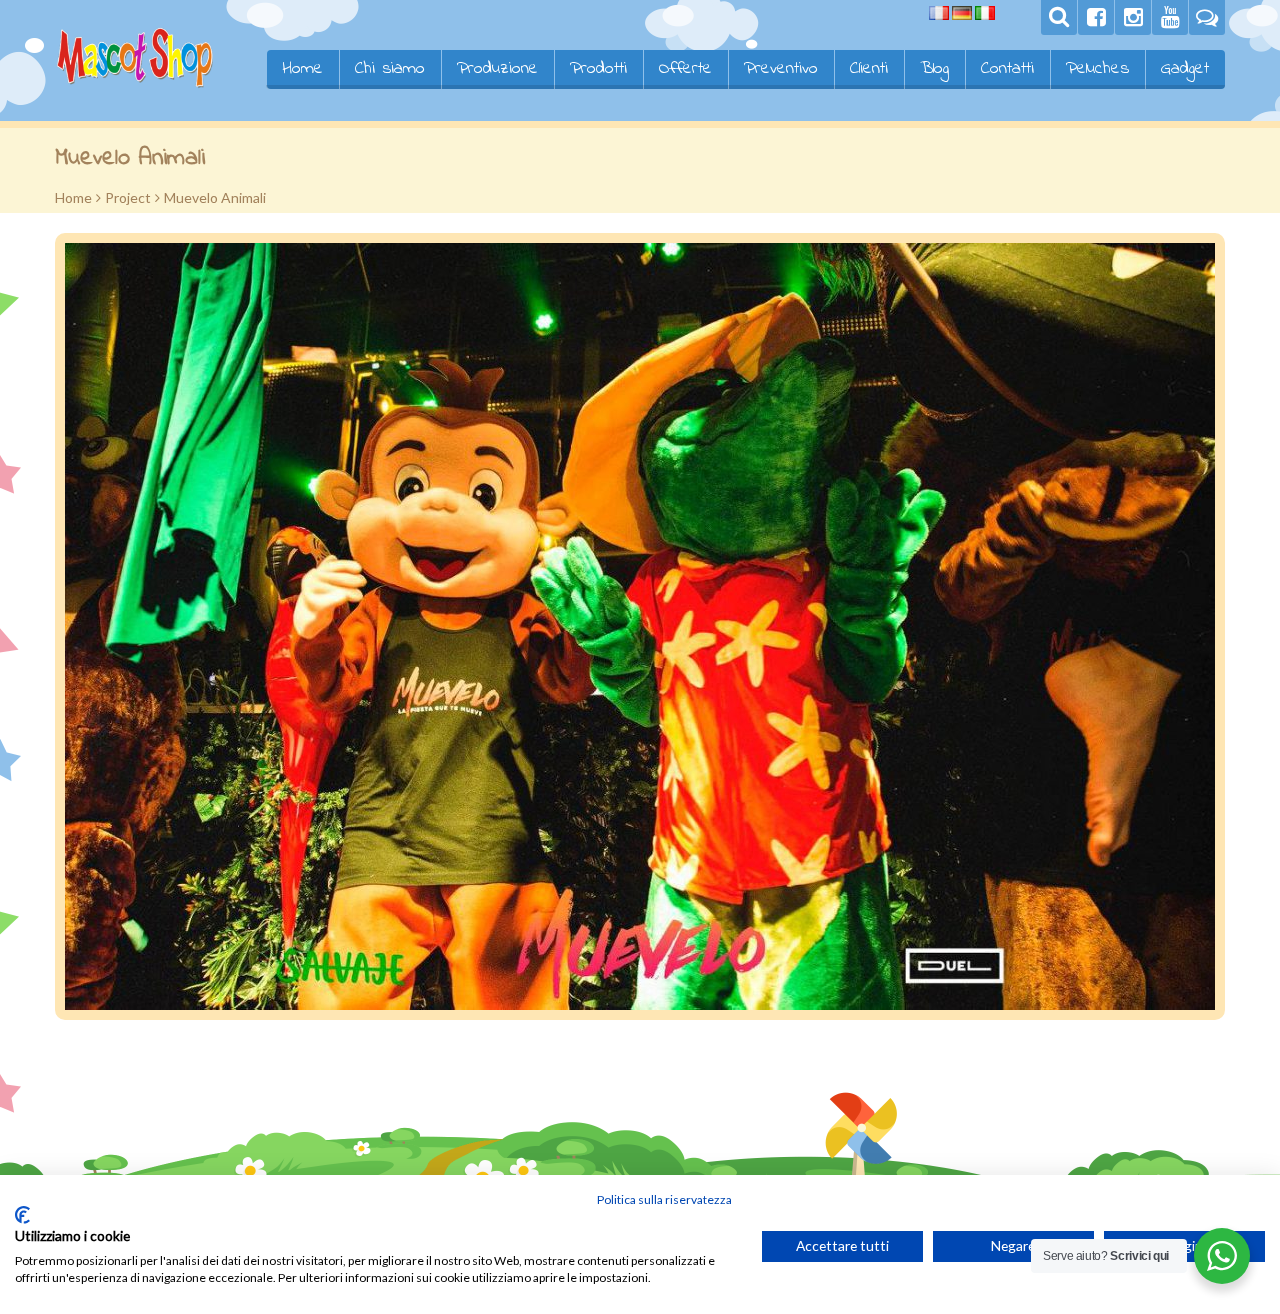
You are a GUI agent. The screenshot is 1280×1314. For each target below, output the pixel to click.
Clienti (869, 69)
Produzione (497, 69)
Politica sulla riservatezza (664, 1199)
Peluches (1097, 69)
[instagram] (1133, 17)
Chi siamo (390, 69)
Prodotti (598, 69)
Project (128, 197)
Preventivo (781, 69)
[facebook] (1096, 17)
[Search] (1059, 17)
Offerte (685, 69)
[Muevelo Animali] (640, 626)
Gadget (1185, 69)
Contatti (1007, 69)
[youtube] (1170, 17)
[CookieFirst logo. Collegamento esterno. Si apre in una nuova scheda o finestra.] (22, 1215)
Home (302, 69)
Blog (934, 69)
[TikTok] (1207, 17)
